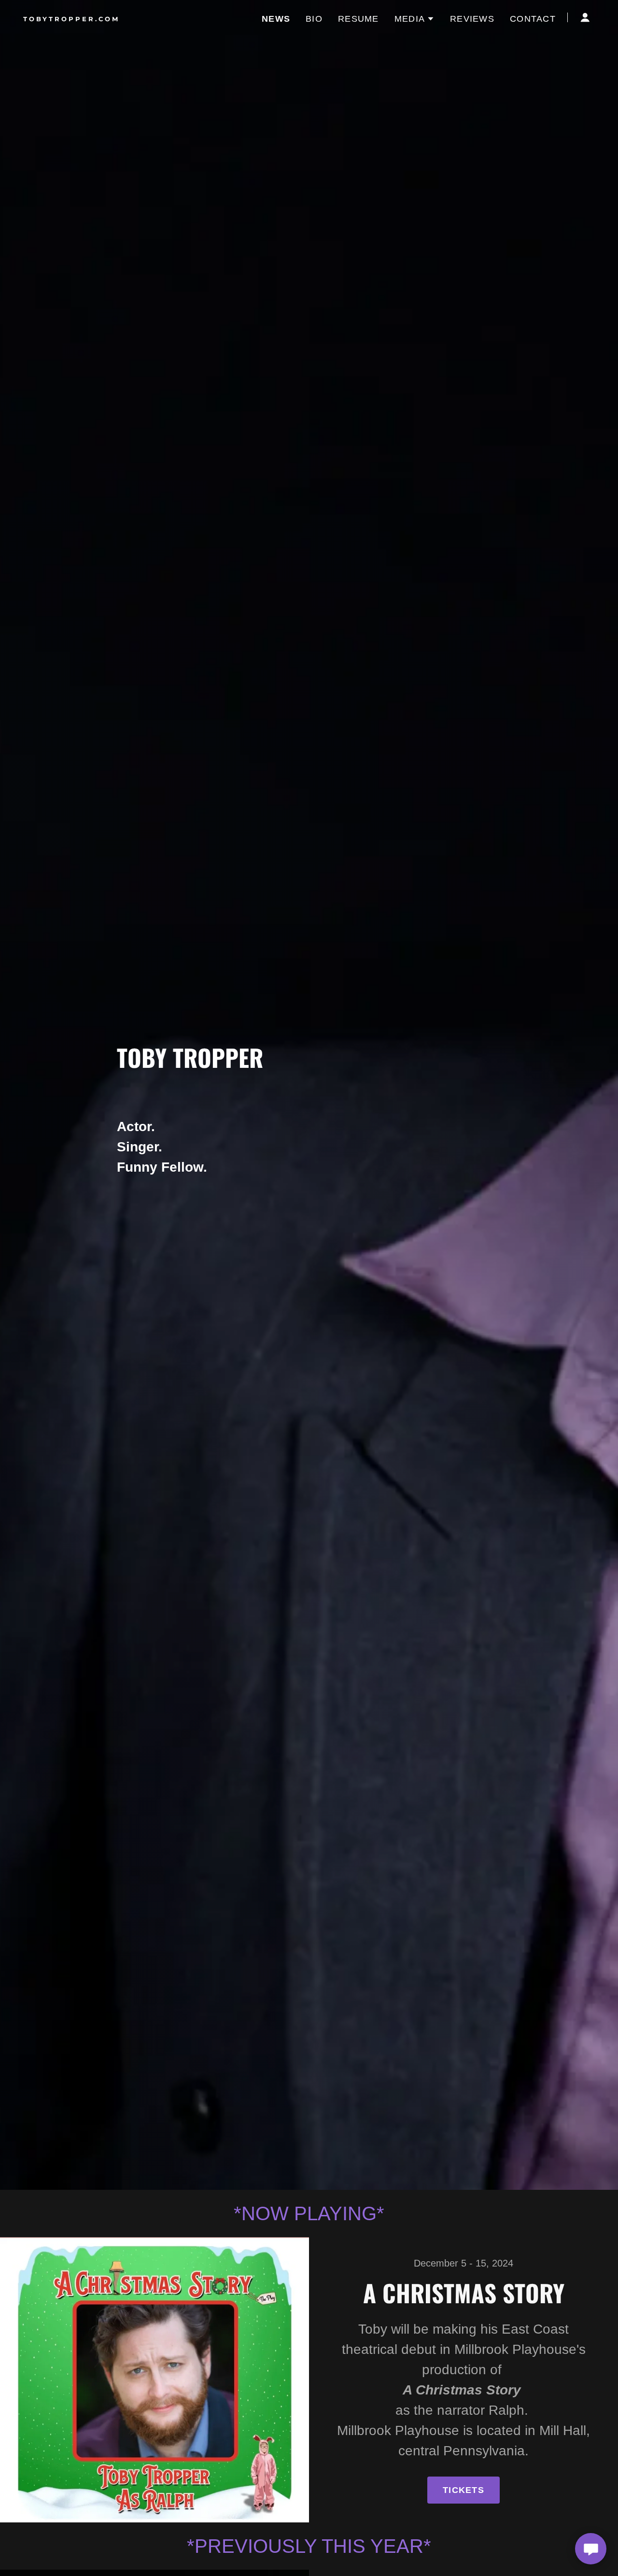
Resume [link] (358, 19)
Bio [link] (314, 19)
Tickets (463, 2490)
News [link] (276, 19)
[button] (414, 19)
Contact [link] (533, 19)
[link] (123, 18)
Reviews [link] (472, 19)
